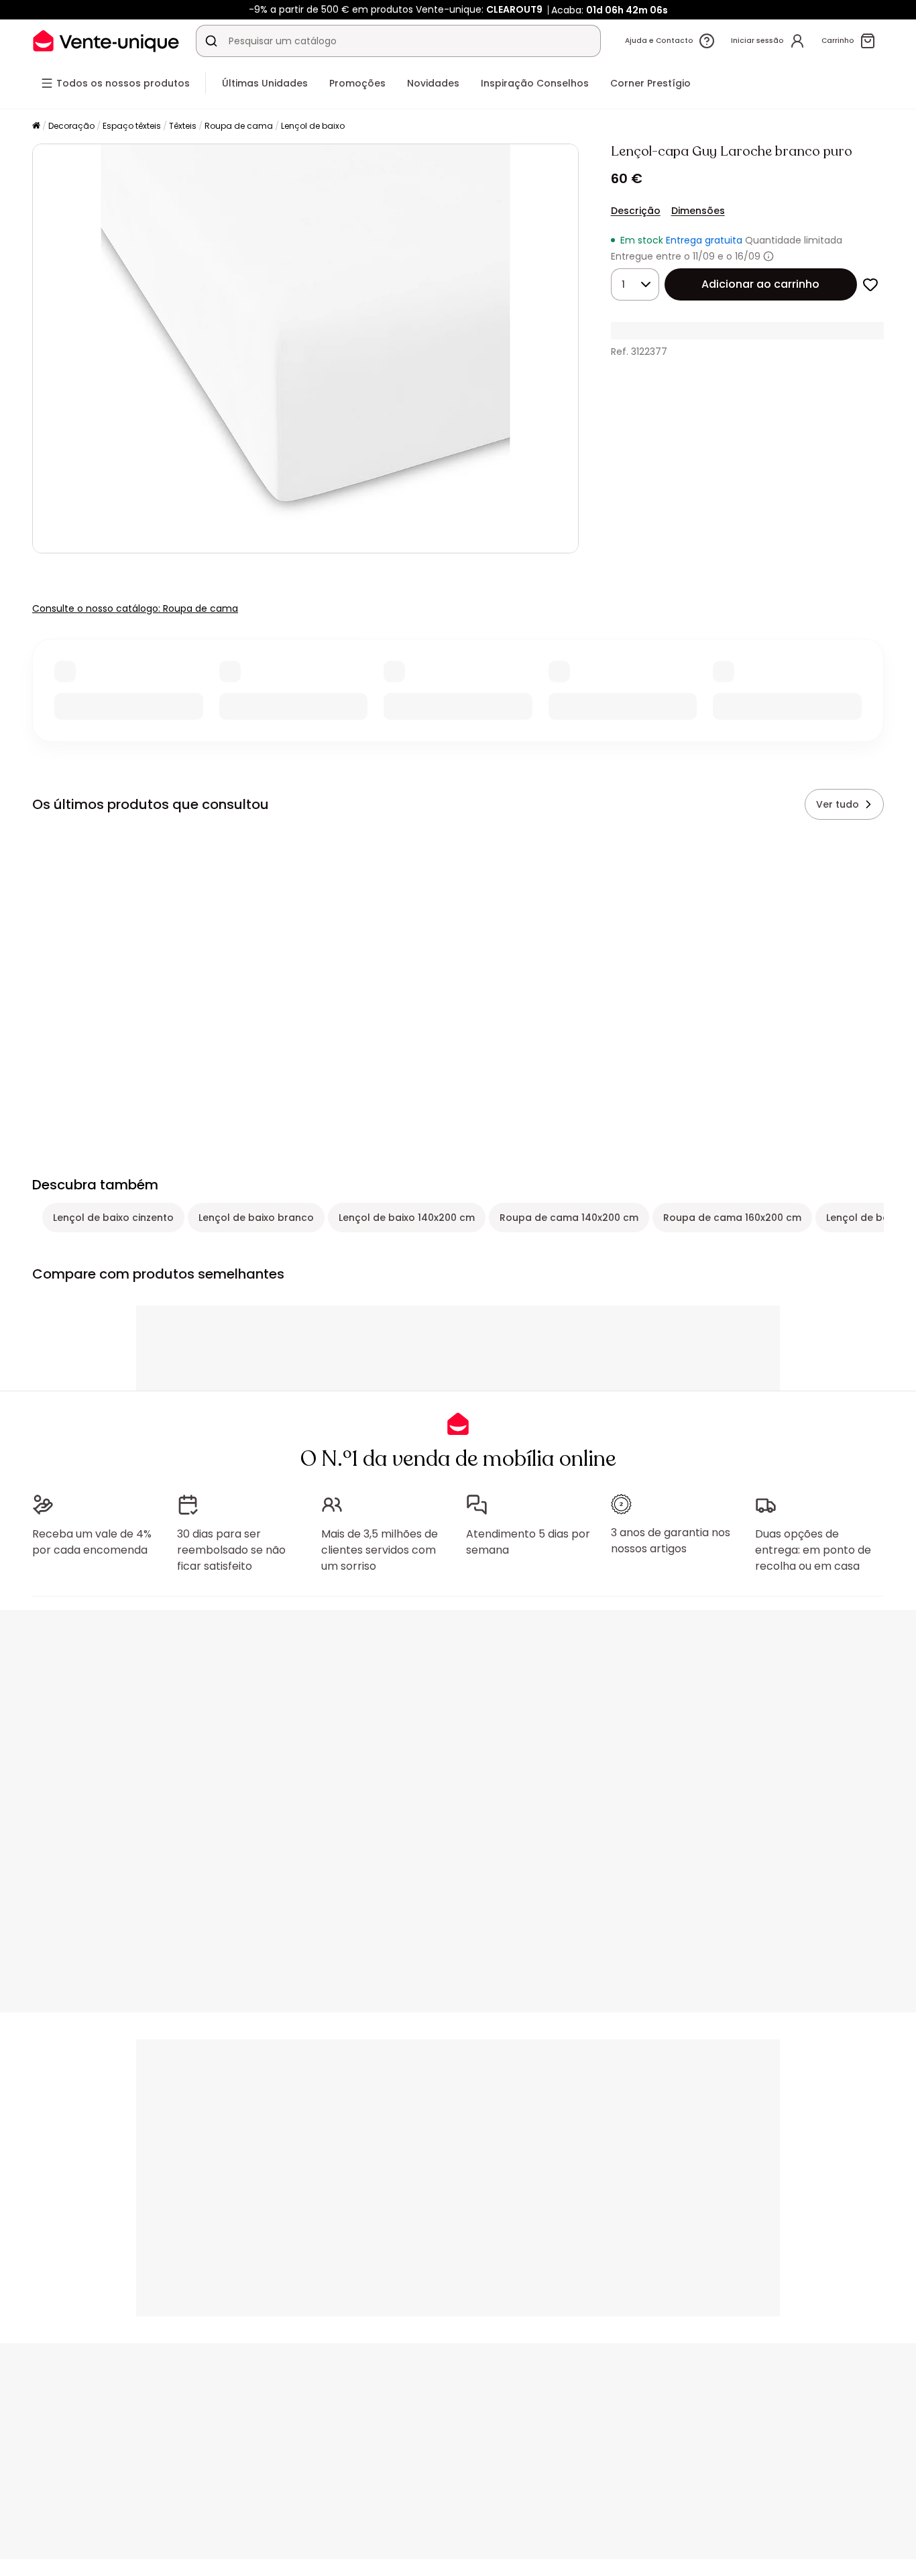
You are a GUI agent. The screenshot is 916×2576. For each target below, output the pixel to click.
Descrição (636, 211)
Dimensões (698, 211)
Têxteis (183, 126)
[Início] (36, 126)
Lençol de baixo (313, 126)
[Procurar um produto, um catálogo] (211, 41)
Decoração (71, 126)
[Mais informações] (768, 256)
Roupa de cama (239, 126)
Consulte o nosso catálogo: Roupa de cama (135, 608)
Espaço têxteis (132, 126)
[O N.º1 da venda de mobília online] (106, 41)
